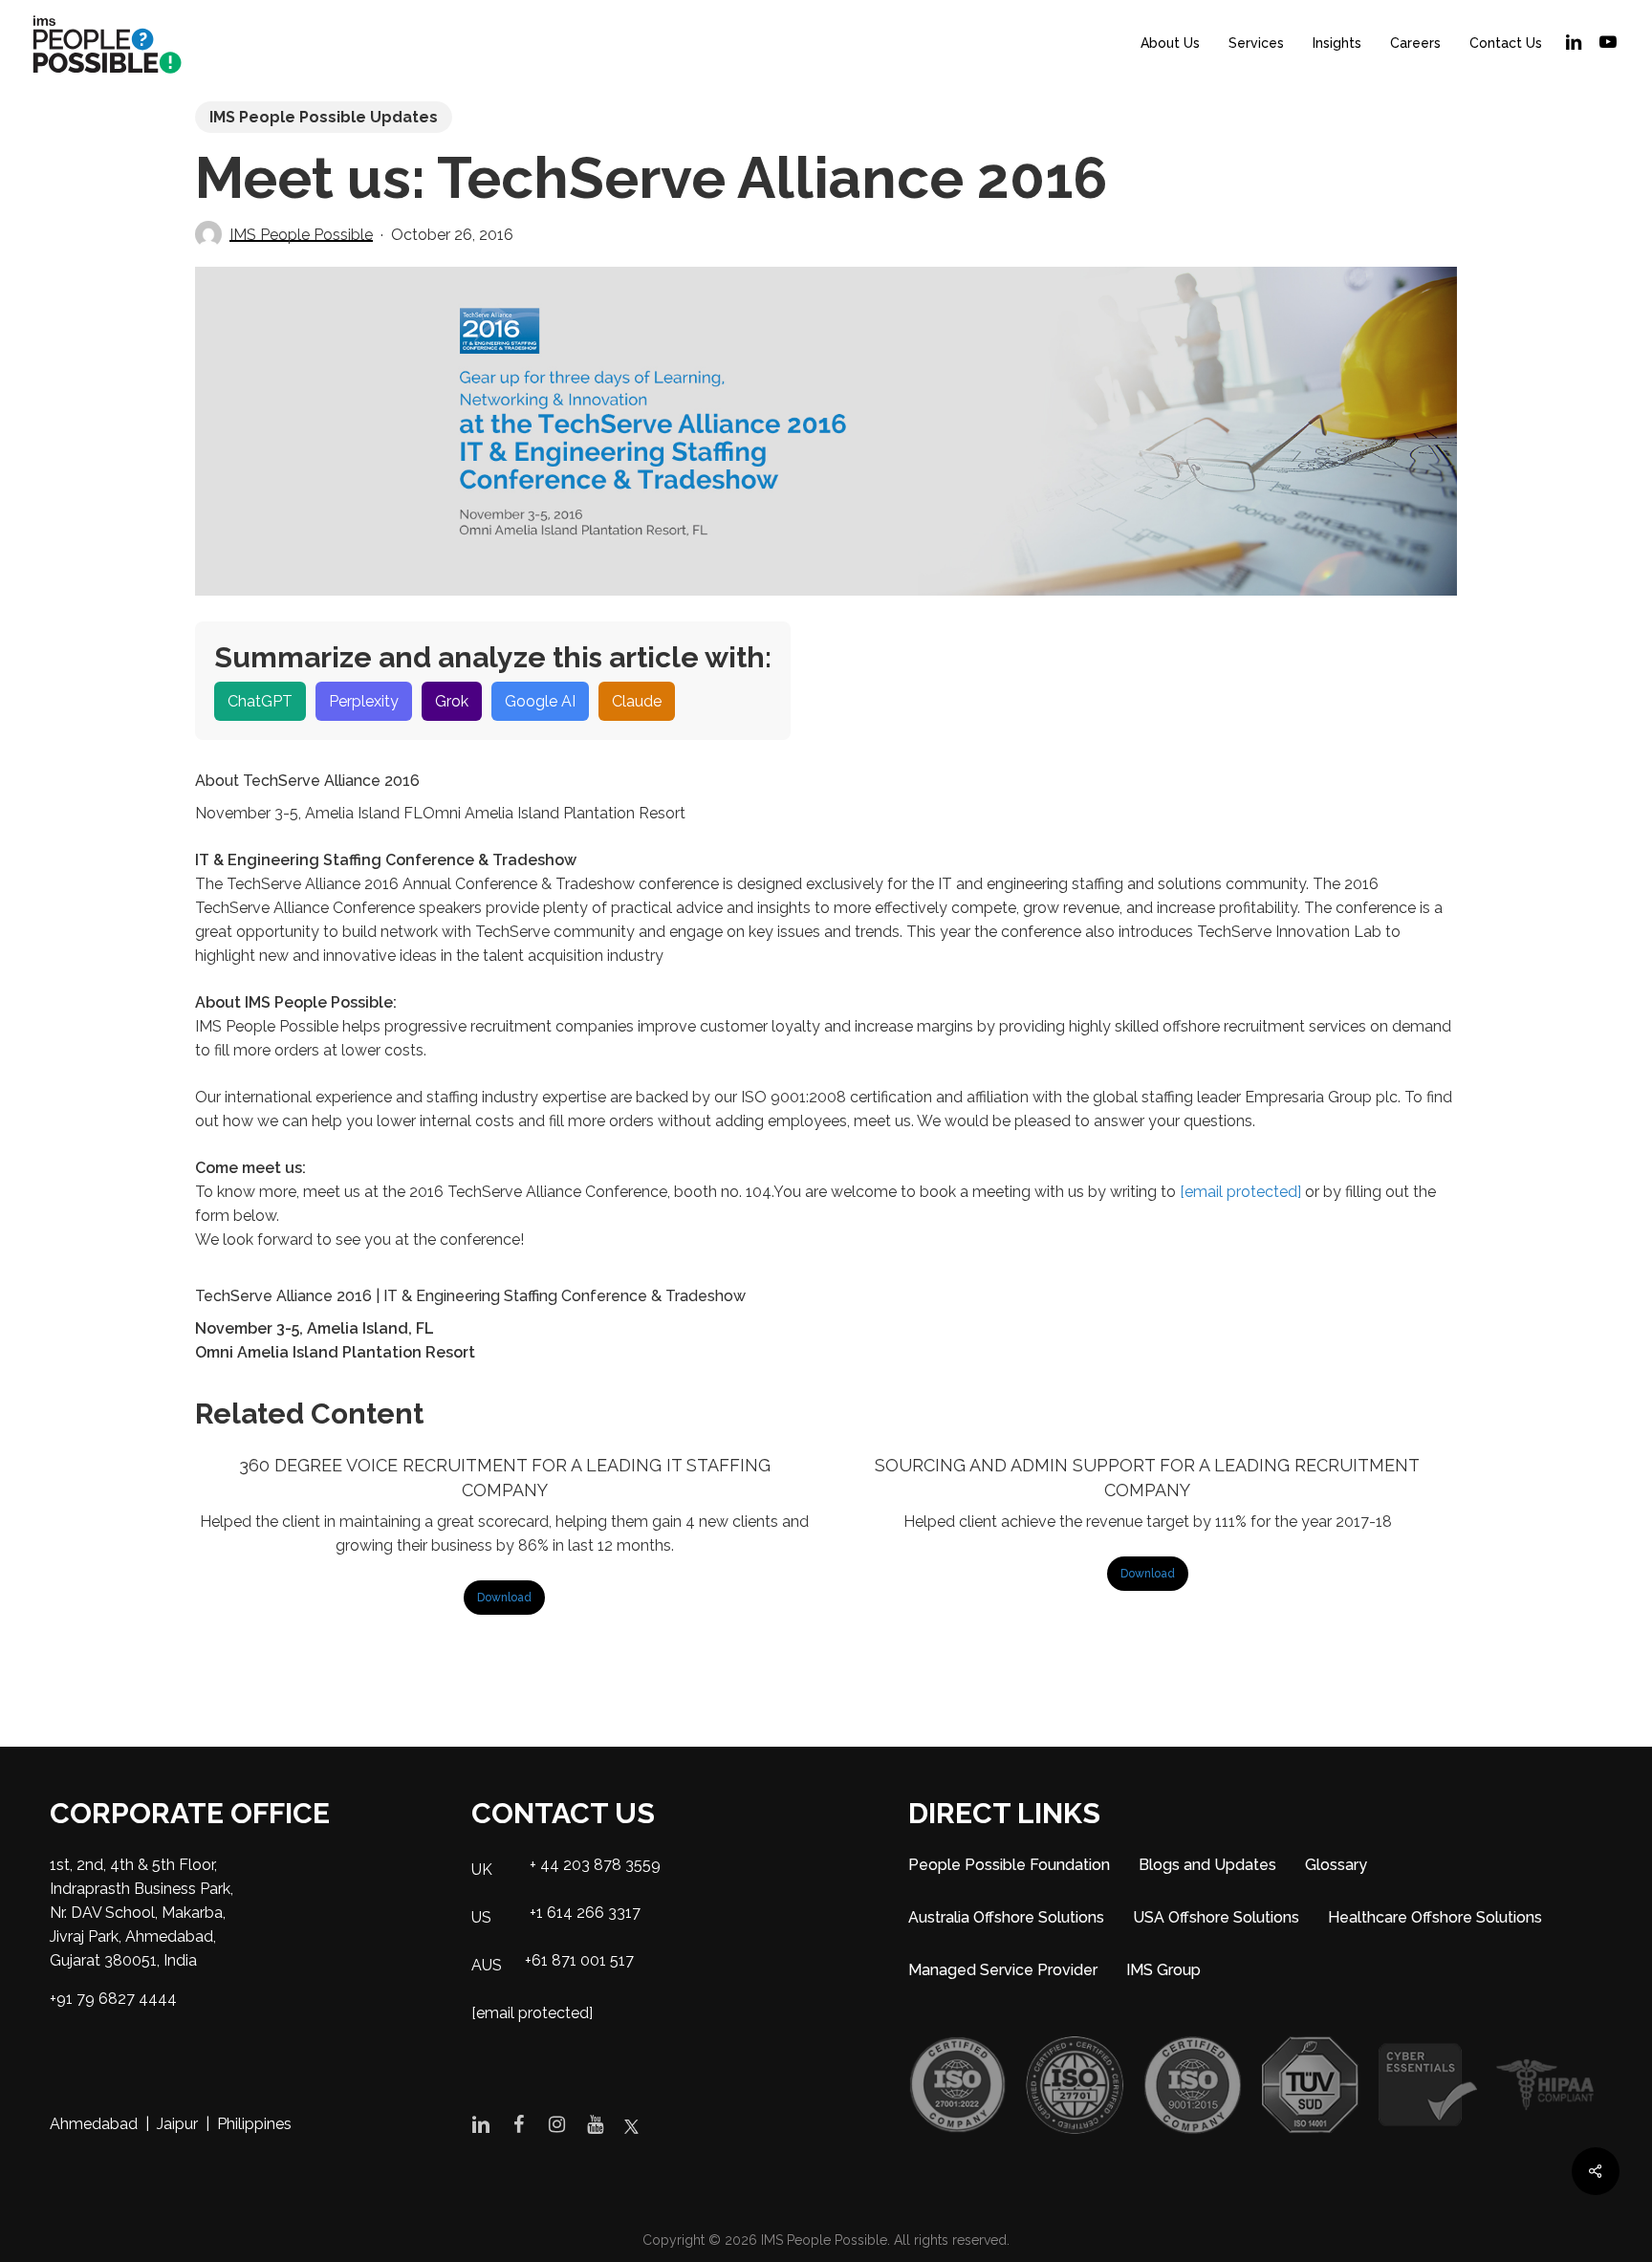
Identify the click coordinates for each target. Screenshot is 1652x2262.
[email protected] (1240, 1192)
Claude (637, 701)
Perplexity (364, 701)
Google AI (540, 701)
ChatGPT (260, 701)
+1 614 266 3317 (585, 1913)
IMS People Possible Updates (324, 117)
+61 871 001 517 (579, 1960)
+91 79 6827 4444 (113, 1999)
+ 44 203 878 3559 (595, 1865)
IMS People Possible (301, 235)
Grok (452, 701)
